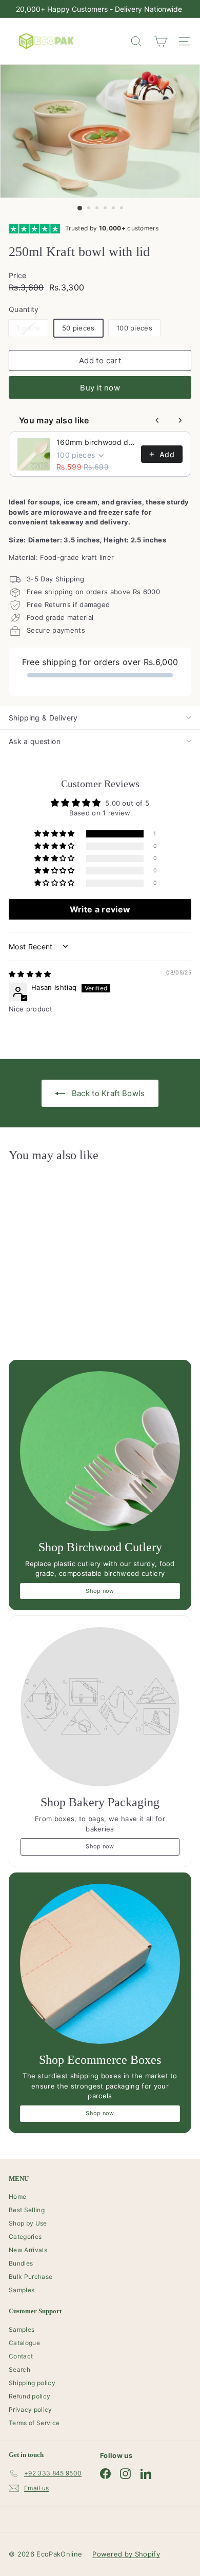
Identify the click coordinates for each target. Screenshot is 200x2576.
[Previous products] (157, 420)
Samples (22, 2290)
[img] (30, 974)
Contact (21, 2356)
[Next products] (180, 420)
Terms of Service (34, 2423)
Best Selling (27, 2210)
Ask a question (35, 741)
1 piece (32, 330)
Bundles (21, 2263)
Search (19, 2369)
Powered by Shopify (126, 2554)
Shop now (100, 1591)
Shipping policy (32, 2383)
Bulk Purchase (31, 2277)
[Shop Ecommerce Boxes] (100, 1964)
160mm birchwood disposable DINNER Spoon (96, 442)
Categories (25, 2237)
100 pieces (134, 328)
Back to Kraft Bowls (107, 1093)
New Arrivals (28, 2250)
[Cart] (160, 41)
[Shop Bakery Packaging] (100, 1707)
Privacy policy (31, 2409)
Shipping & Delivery (43, 718)
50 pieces (78, 328)
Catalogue (24, 2343)
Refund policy (29, 2396)
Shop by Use (28, 2223)
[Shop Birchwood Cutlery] (100, 1451)
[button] (55, 834)
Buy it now (100, 388)
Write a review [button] (100, 909)
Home (17, 2197)
